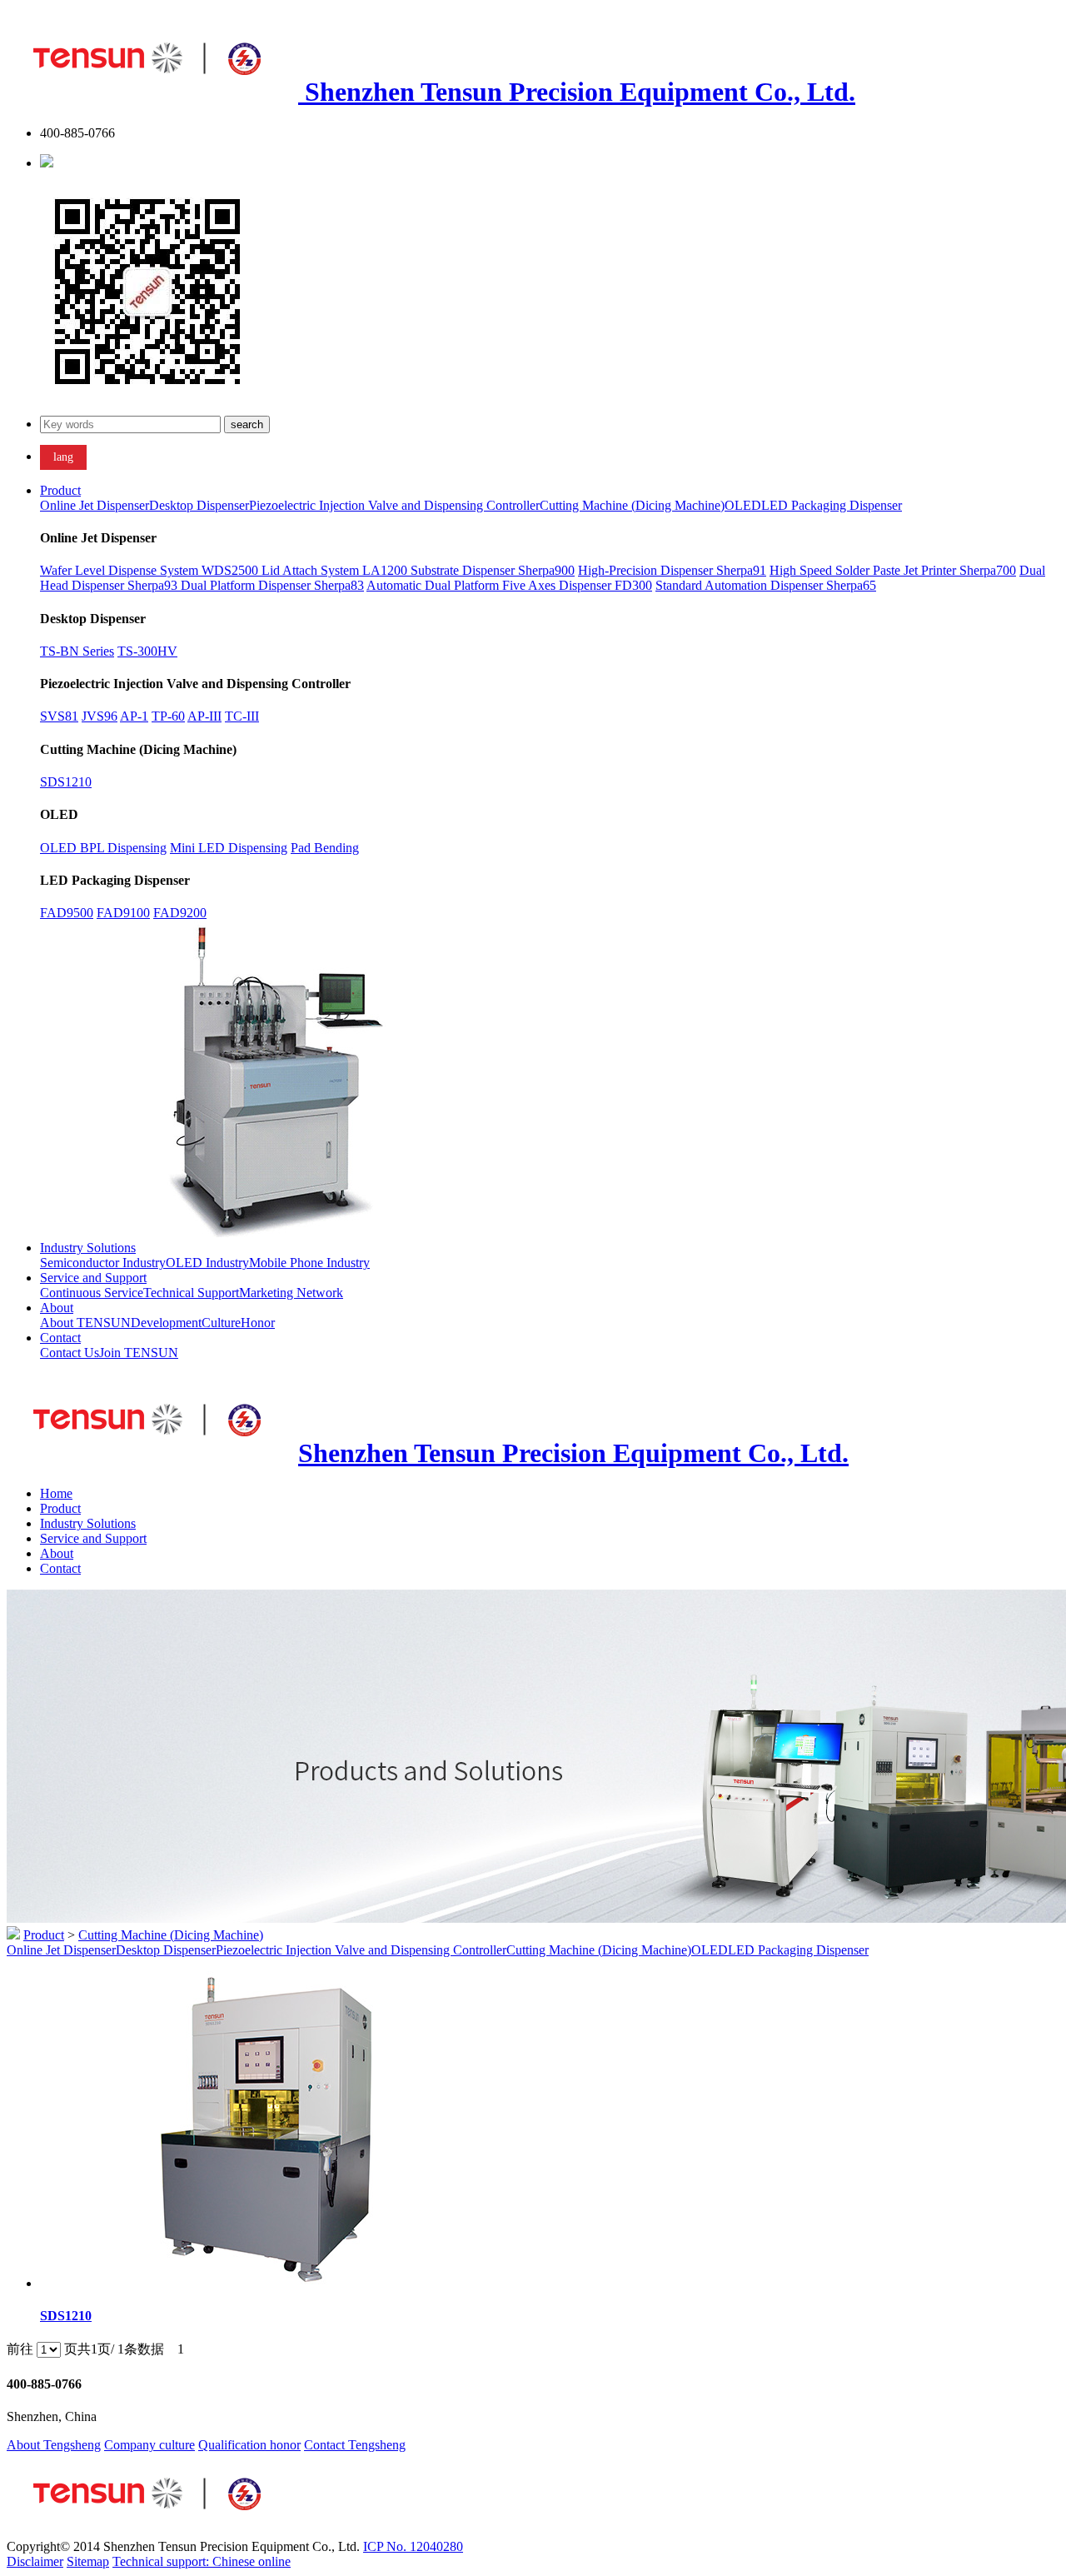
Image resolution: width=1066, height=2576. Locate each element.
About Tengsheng (54, 2445)
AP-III (204, 716)
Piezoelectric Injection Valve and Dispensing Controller (394, 505)
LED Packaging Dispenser (832, 505)
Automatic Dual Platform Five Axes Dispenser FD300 (509, 585)
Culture (221, 1323)
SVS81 (59, 716)
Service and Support (93, 1278)
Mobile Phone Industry (309, 1263)
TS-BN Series (77, 651)
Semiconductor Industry (103, 1263)
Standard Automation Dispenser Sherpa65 (766, 585)
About (57, 1308)
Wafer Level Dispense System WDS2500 (151, 570)
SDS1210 (66, 782)
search (247, 424)
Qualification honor (249, 2445)
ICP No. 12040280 (413, 2546)
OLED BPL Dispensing (103, 848)
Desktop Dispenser (199, 505)
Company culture (149, 2445)
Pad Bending (325, 848)
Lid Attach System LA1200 (336, 570)
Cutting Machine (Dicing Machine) (632, 505)
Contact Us (70, 1353)
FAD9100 (123, 913)
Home (56, 1493)
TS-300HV (147, 651)
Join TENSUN (139, 1353)
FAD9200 (180, 913)
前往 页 (42, 2349)
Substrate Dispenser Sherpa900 (493, 570)
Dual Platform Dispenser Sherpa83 (272, 585)
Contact (60, 1338)
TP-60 (168, 716)
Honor (258, 1323)
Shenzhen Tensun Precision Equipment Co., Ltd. (577, 92)
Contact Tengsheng (355, 2445)
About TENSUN (85, 1323)
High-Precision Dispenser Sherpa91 (672, 570)
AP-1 (134, 716)
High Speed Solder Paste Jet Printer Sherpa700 (893, 570)
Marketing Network (291, 1293)
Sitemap (88, 2561)
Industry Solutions (88, 1248)
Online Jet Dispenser (95, 505)
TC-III (242, 716)
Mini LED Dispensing (229, 848)
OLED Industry (207, 1263)
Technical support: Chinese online (202, 2561)
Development (166, 1323)
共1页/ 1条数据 (127, 2349)
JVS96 (100, 716)
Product (60, 490)
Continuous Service (92, 1293)
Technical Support (191, 1293)
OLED (743, 505)
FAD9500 (67, 913)
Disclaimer (35, 2561)
